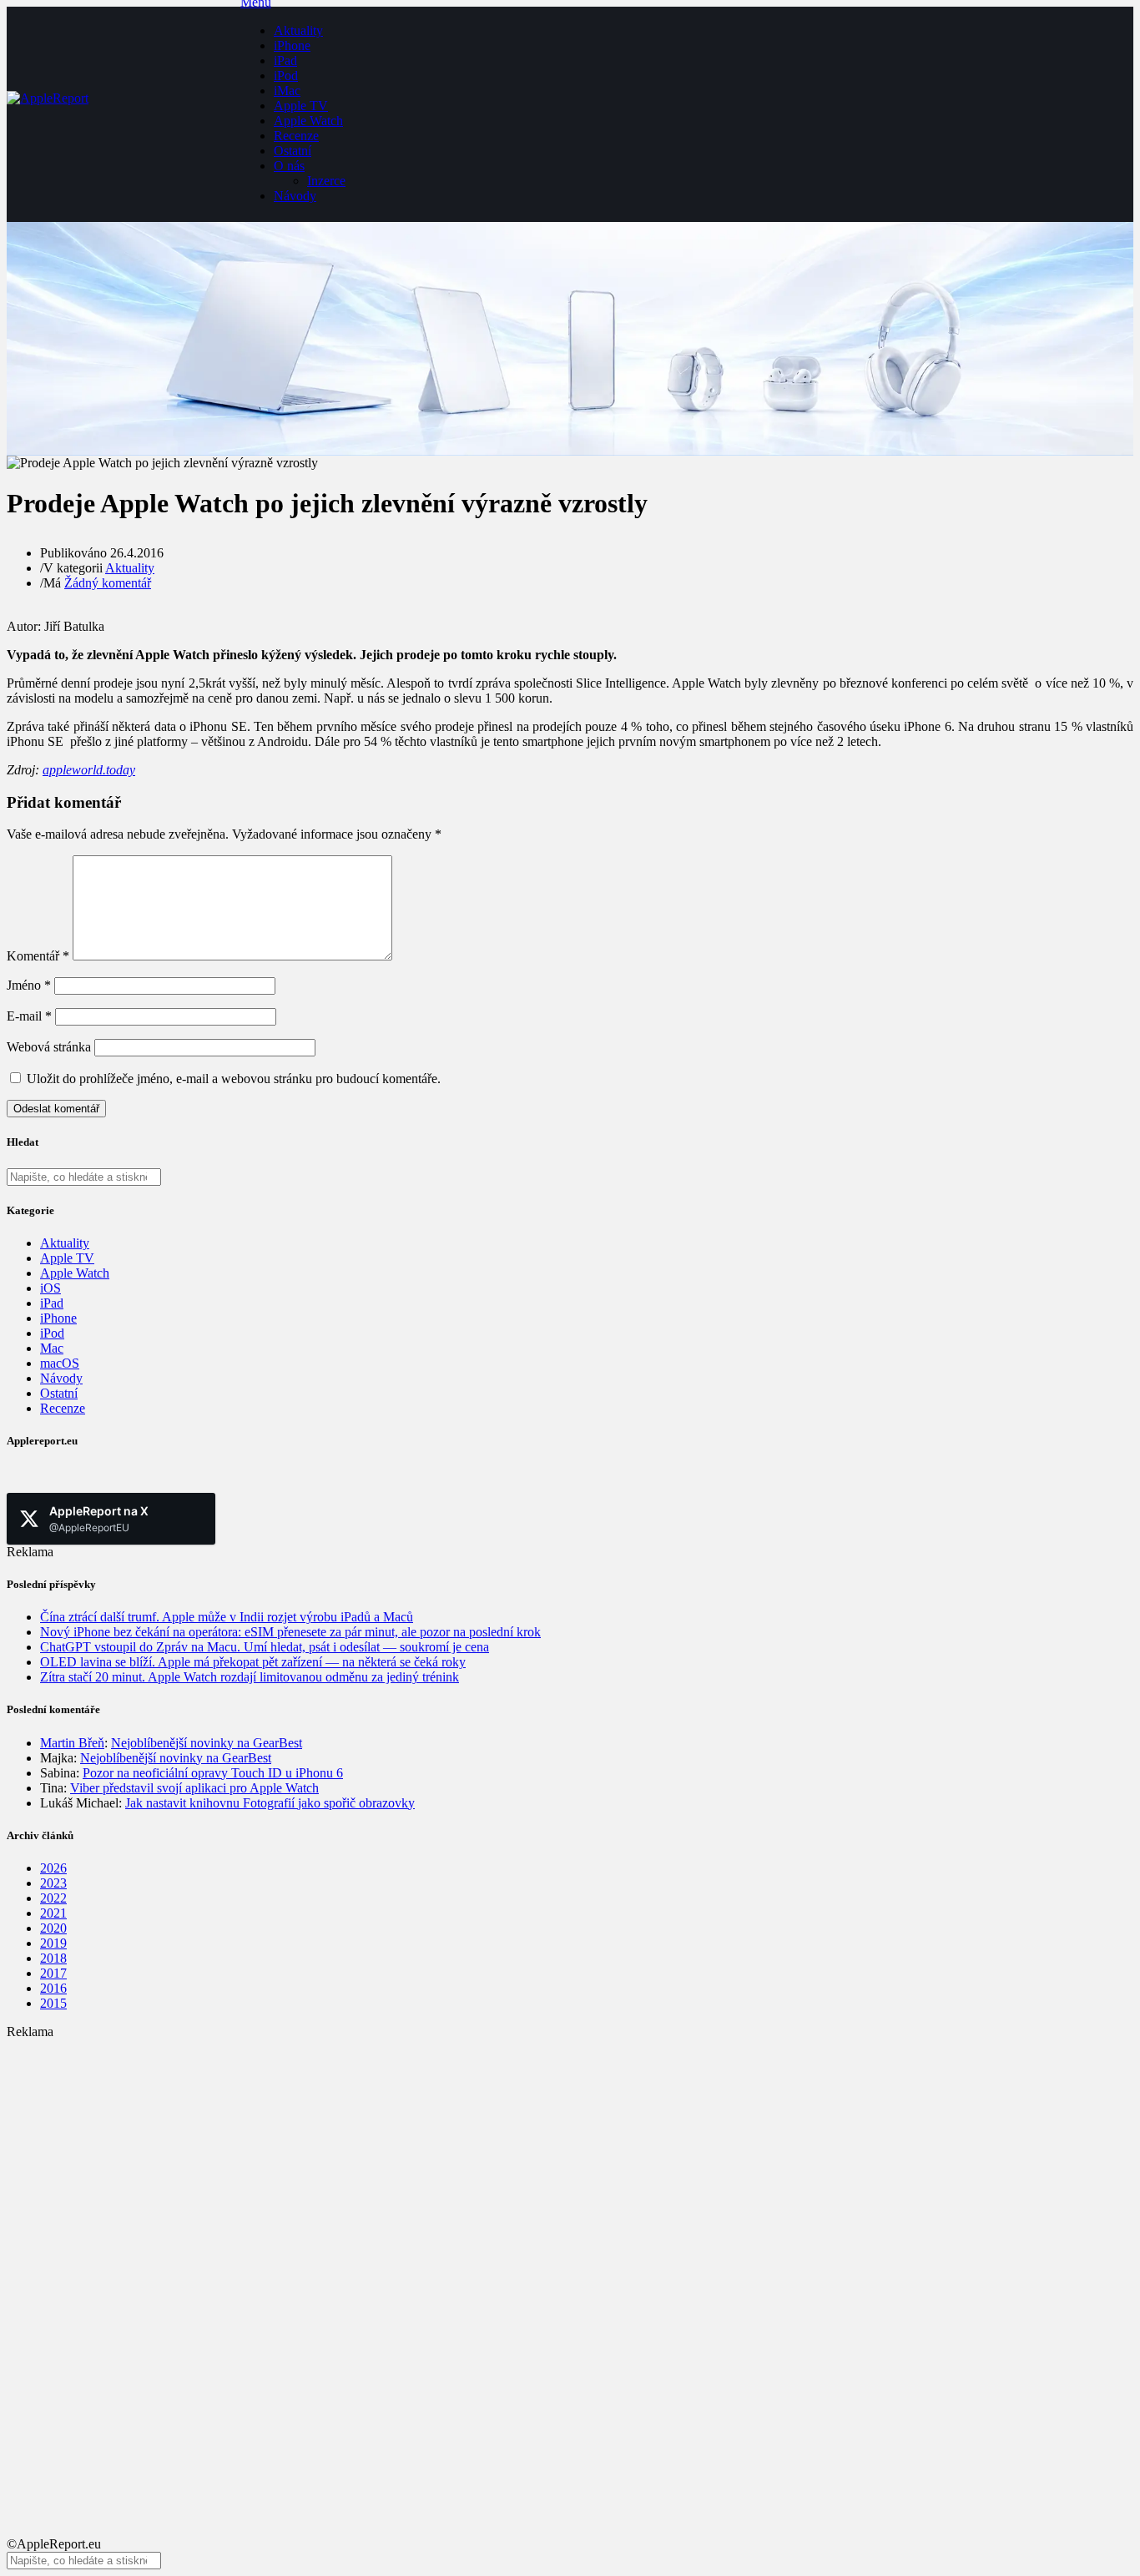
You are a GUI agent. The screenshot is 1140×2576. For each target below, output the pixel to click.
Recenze (296, 136)
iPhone (292, 45)
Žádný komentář (108, 583)
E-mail (29, 1016)
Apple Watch (308, 121)
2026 (53, 1868)
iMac (287, 91)
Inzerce (326, 181)
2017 (53, 1973)
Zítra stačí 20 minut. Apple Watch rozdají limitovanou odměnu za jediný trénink (250, 1677)
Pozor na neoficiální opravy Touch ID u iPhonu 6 (213, 1773)
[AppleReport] (124, 114)
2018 (53, 1958)
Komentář (38, 956)
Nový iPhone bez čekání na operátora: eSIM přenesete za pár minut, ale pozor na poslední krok (290, 1632)
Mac (52, 1348)
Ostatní (293, 151)
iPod (286, 76)
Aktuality (298, 30)
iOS (50, 1288)
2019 (53, 1943)
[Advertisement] (507, 2156)
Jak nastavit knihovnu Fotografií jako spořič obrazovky (270, 1803)
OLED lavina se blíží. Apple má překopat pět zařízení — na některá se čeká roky (253, 1662)
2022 (53, 1898)
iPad (285, 60)
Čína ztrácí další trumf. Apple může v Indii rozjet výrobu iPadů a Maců (227, 1617)
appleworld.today (89, 770)
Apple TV (301, 106)
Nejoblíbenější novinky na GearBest (207, 1743)
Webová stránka (49, 1047)
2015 (53, 2003)
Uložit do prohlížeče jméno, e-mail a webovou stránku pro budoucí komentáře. (234, 1079)
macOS (60, 1363)
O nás (289, 166)
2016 (53, 1988)
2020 (53, 1928)
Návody (295, 196)
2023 (53, 1883)
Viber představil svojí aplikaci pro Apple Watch (194, 1788)
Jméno (29, 985)
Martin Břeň (72, 1743)
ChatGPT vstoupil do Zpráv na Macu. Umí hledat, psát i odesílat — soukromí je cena (265, 1647)
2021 (53, 1913)
